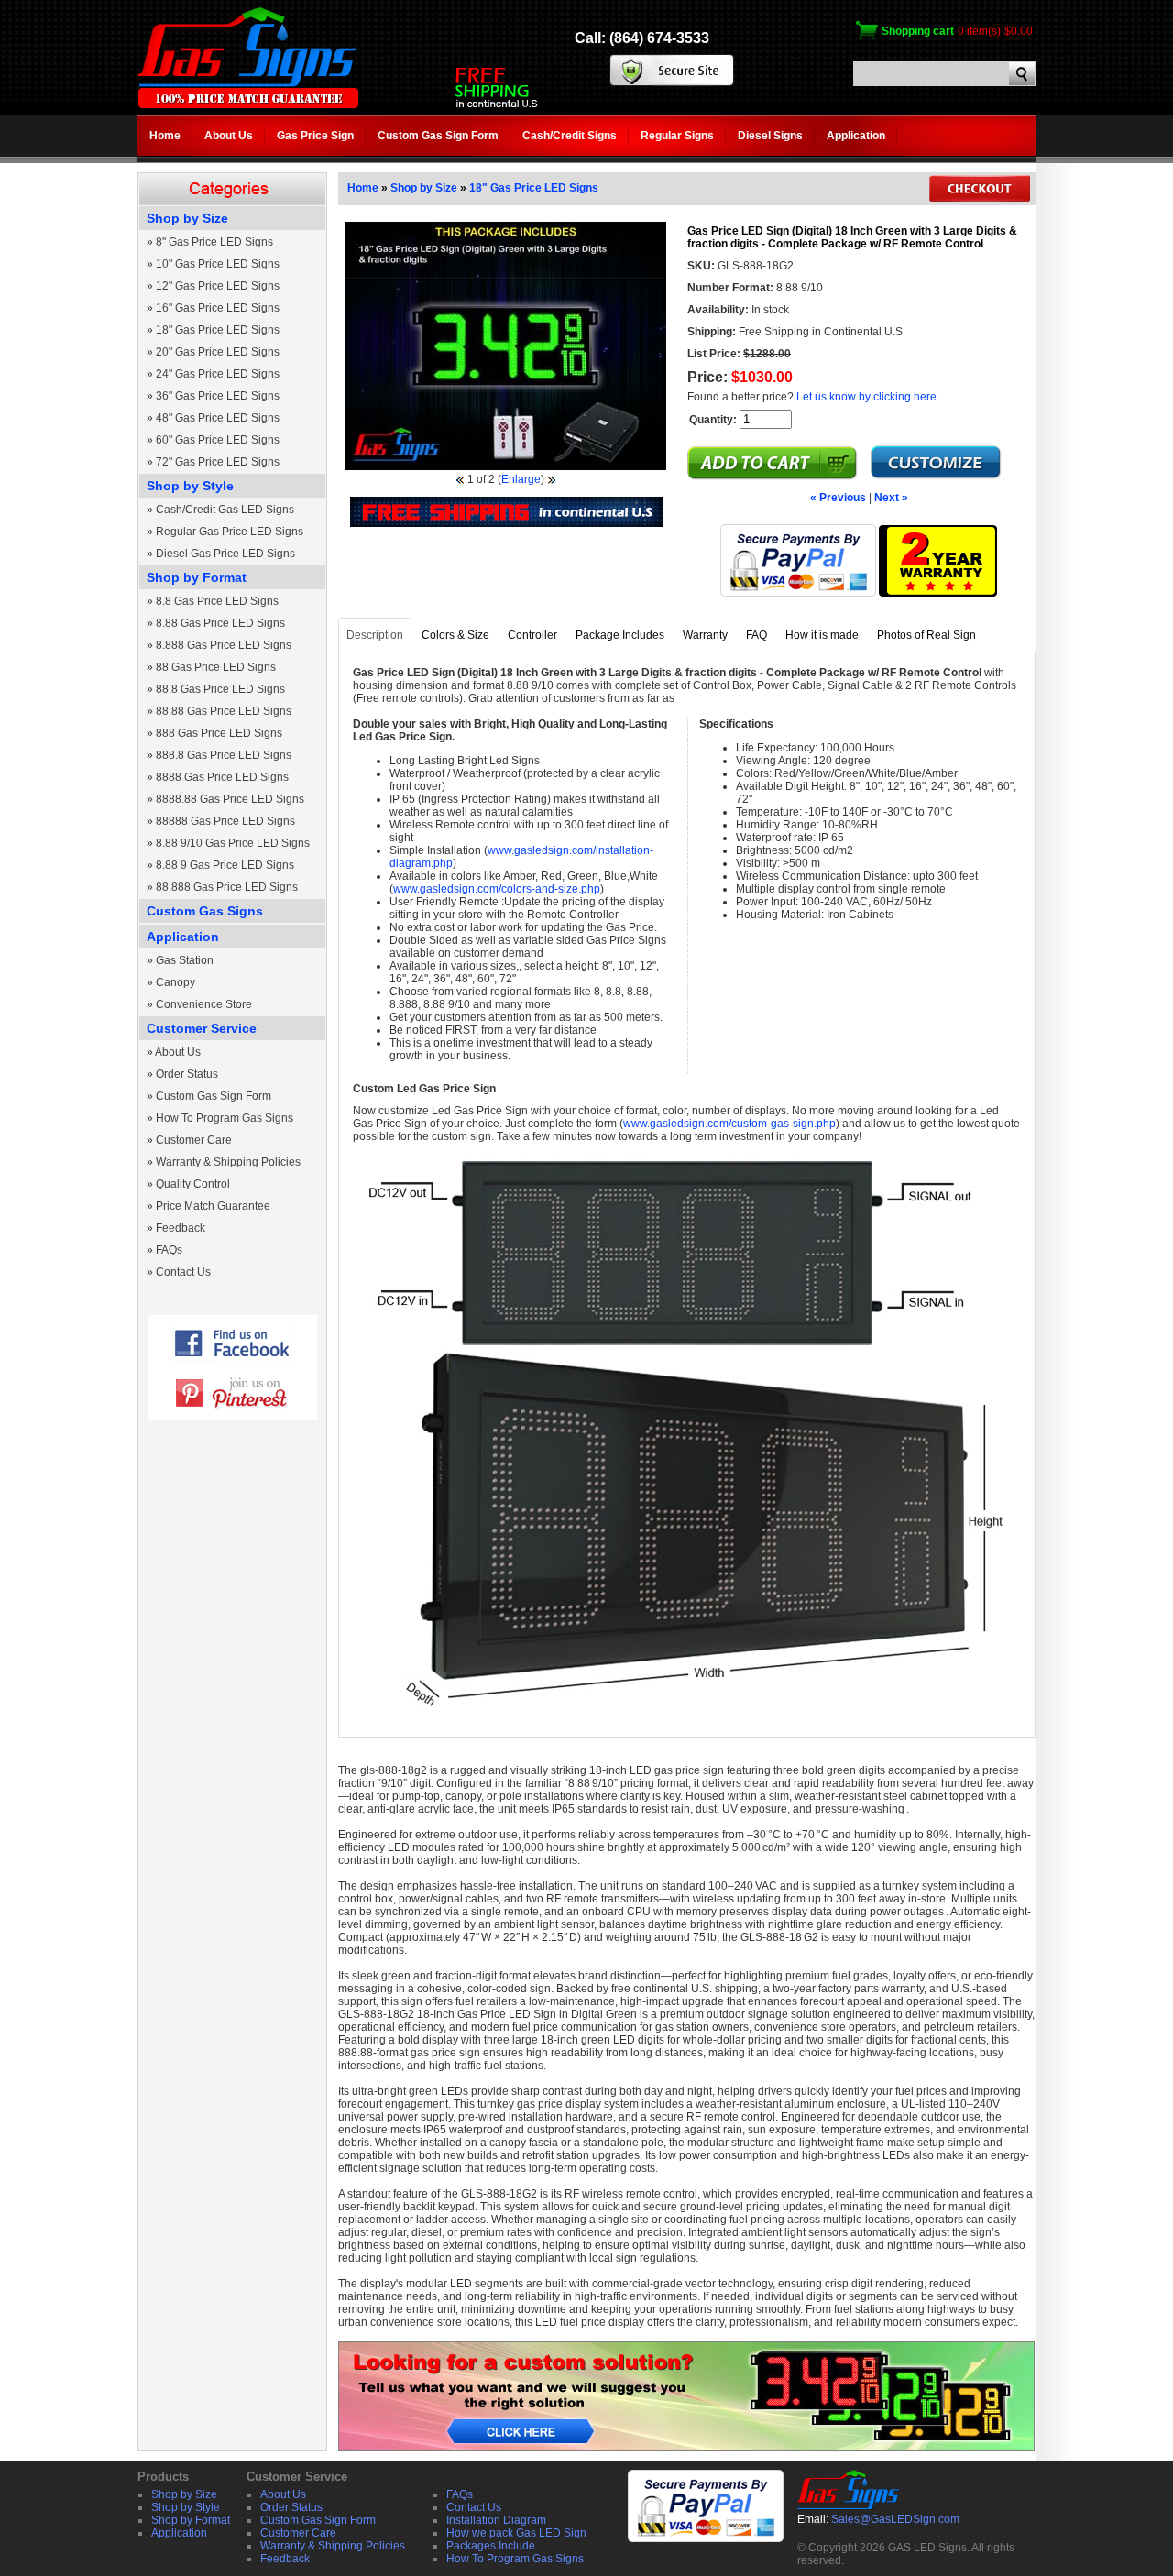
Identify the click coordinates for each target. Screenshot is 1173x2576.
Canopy (175, 982)
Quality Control (193, 1184)
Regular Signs (677, 136)
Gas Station (185, 960)
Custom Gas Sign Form (438, 136)
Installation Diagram (496, 2520)
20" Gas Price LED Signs (218, 352)
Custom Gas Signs (205, 911)
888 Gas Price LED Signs (219, 733)
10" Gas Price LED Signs (218, 264)
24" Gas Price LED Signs (218, 374)
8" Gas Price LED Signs (214, 242)
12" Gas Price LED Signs (218, 286)
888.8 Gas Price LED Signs (224, 755)
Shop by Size (187, 218)
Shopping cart (918, 31)
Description (375, 635)
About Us (229, 136)
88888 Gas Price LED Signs (225, 821)
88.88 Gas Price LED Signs (224, 711)
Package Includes (620, 635)
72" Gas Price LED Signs (218, 462)
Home (165, 136)
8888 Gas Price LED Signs (222, 777)
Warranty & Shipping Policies (228, 1162)
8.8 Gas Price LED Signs (217, 601)
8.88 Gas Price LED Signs (220, 623)
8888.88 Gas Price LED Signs (230, 799)
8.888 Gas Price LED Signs (224, 645)
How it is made (822, 635)
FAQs (169, 1250)
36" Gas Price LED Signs (218, 396)
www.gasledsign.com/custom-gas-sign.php (729, 1124)
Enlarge (521, 479)
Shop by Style (190, 486)
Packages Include (491, 2546)
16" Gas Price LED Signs (218, 308)
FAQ (756, 635)
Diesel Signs (770, 136)
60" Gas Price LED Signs (218, 440)
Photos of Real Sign (926, 635)
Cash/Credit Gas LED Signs (225, 510)
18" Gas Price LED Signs (218, 330)
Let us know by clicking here (866, 397)
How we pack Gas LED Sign (516, 2533)
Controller (532, 635)
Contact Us (183, 1272)
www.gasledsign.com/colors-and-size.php (497, 889)
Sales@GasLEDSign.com (895, 2519)
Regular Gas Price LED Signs (230, 532)
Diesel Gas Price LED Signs (225, 554)
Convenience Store (204, 1004)
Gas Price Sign (315, 136)
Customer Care (194, 1140)
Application (856, 136)
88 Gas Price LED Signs (216, 667)
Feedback (181, 1228)
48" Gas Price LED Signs (218, 418)
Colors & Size (455, 635)
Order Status (187, 1074)
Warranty (705, 635)
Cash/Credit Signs (570, 136)
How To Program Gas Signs (225, 1118)
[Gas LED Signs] (248, 104)
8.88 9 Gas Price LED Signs (225, 865)
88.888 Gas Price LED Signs (227, 887)
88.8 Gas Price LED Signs (220, 689)
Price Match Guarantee (213, 1206)
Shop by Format (197, 577)
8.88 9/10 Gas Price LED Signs (233, 843)
